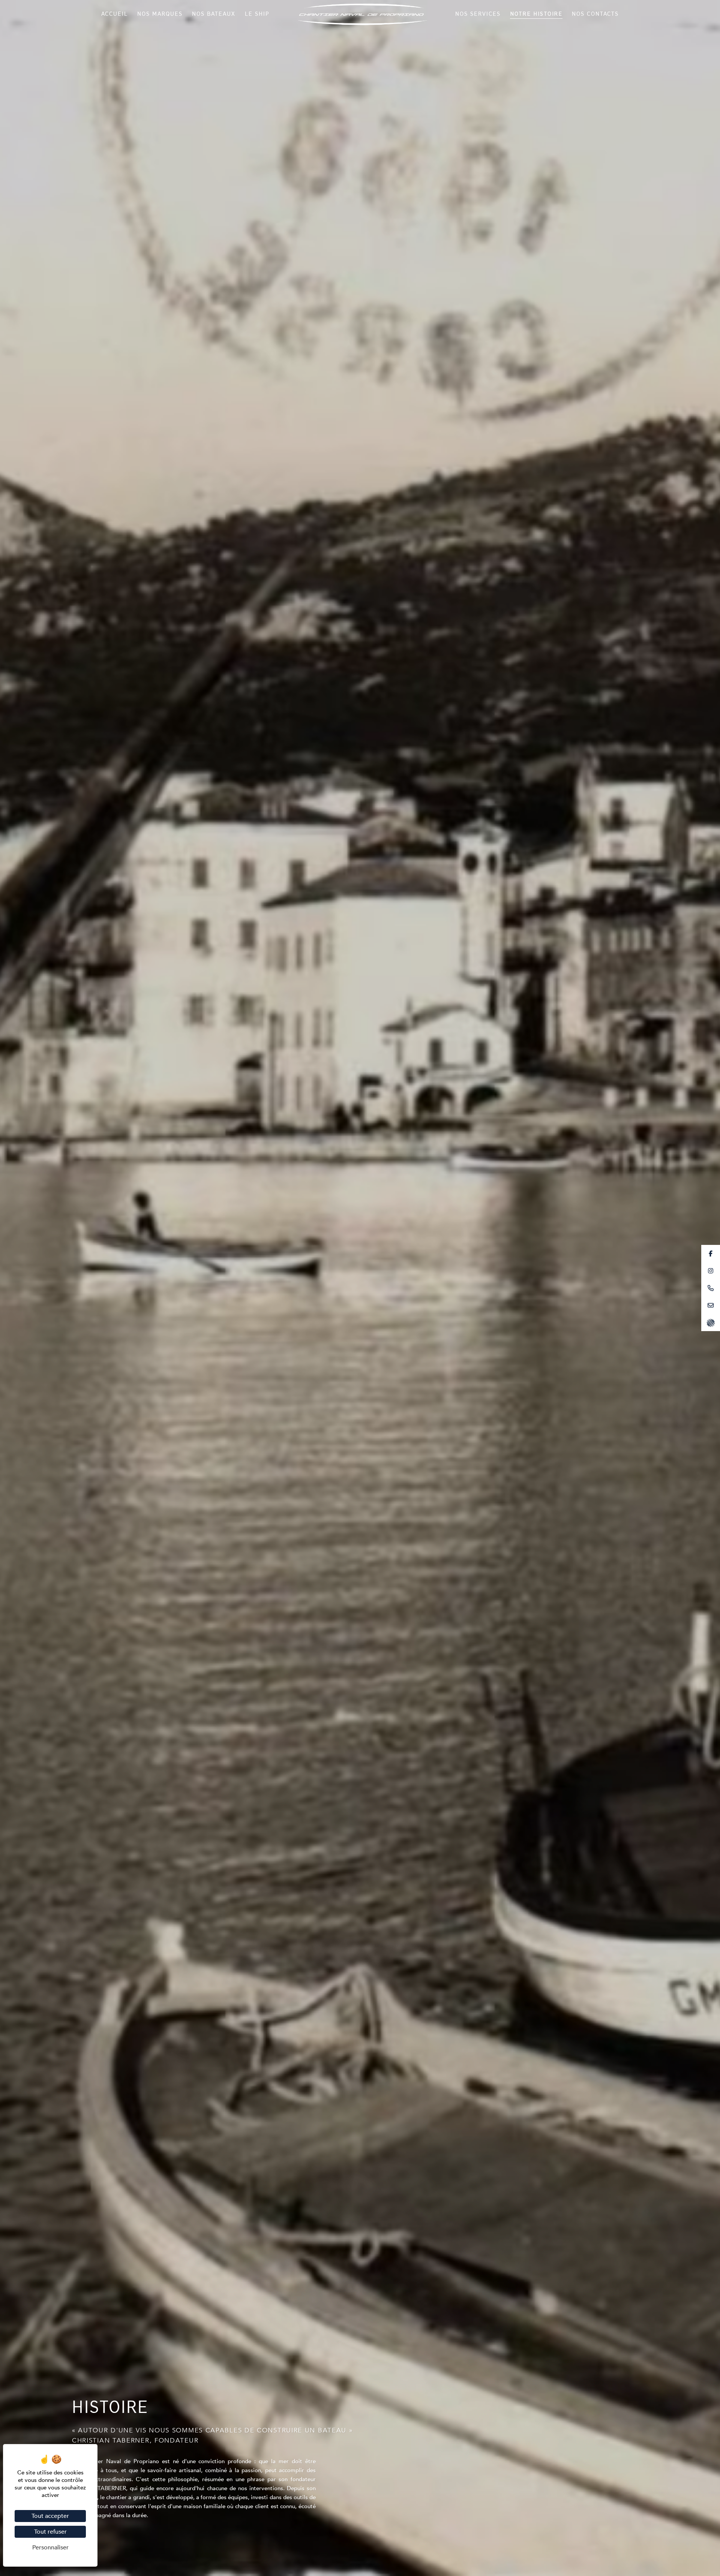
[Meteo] (711, 1322)
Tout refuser (50, 2532)
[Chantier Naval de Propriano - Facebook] (711, 1254)
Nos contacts (595, 14)
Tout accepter (50, 2516)
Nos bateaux (214, 14)
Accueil (115, 14)
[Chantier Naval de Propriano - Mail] (711, 1305)
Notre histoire (536, 14)
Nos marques (160, 14)
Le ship (257, 14)
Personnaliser (50, 2548)
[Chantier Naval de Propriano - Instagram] (711, 1271)
